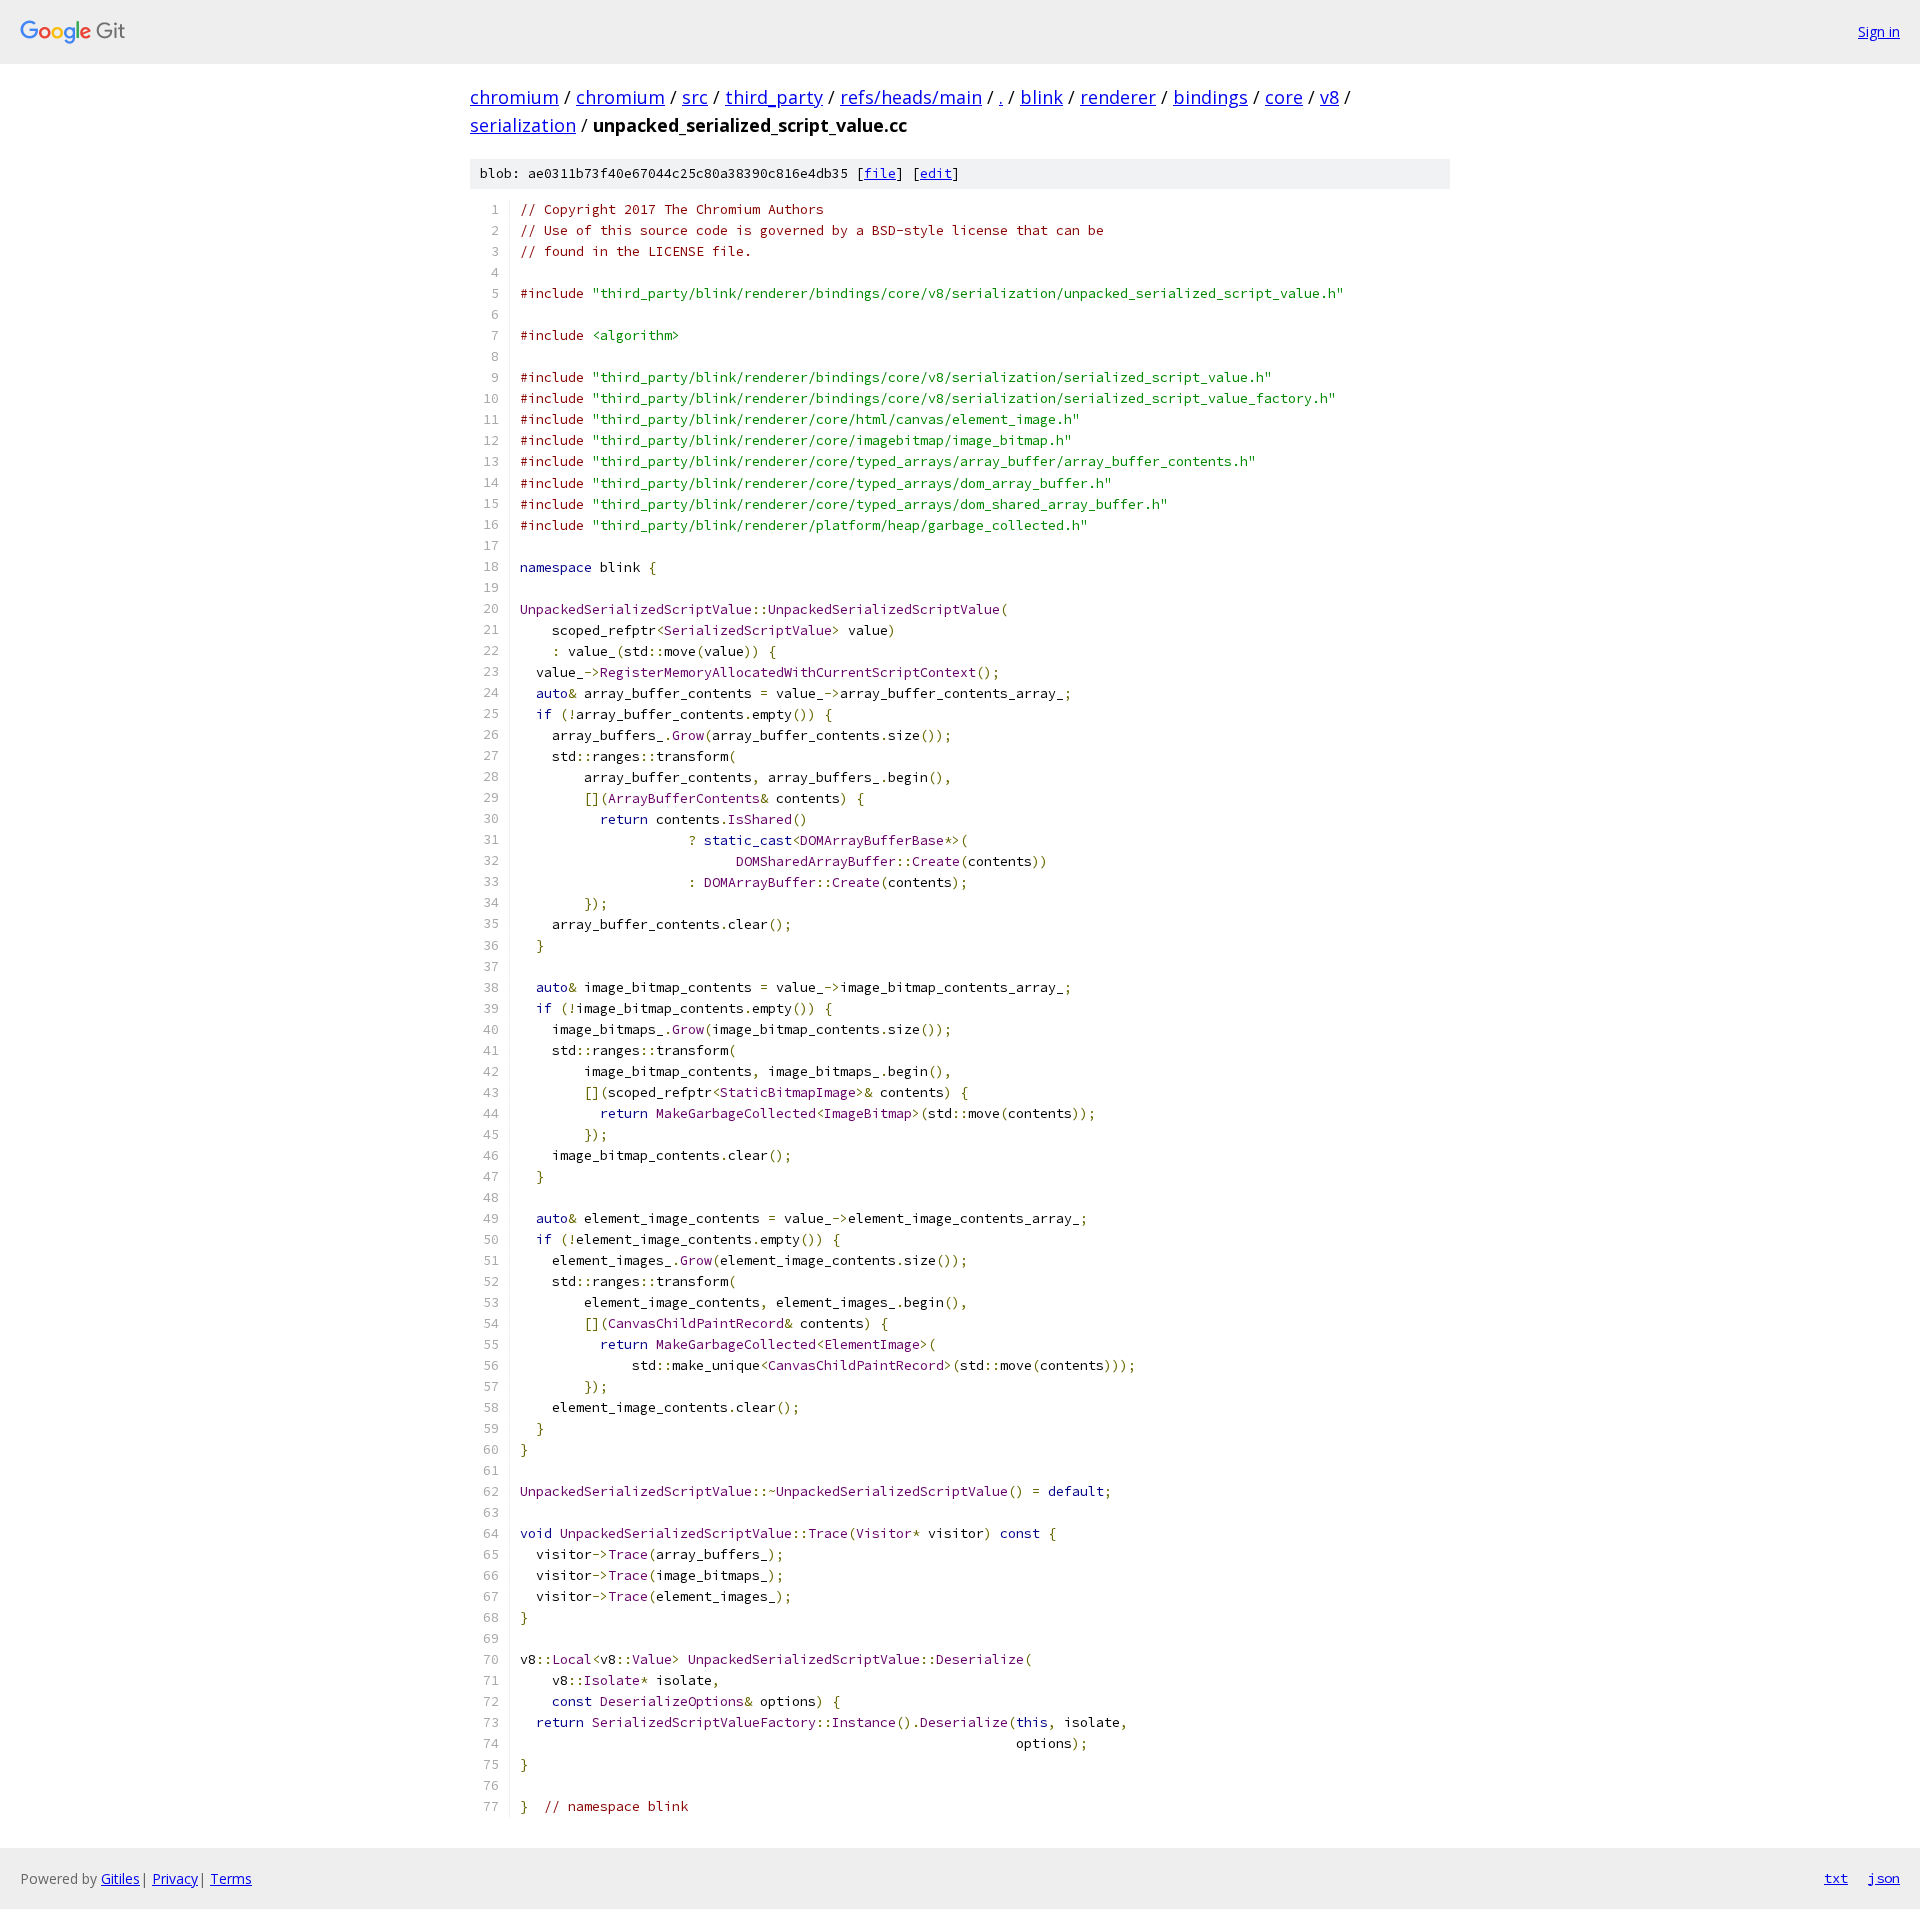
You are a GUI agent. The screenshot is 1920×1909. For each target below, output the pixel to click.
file (880, 173)
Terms (231, 1878)
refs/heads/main (911, 97)
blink (1041, 97)
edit (936, 173)
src (695, 97)
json (1884, 1878)
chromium (514, 97)
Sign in (1879, 31)
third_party (774, 97)
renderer (1118, 97)
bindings (1210, 97)
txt (1836, 1878)
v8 (1329, 97)
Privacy (175, 1878)
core (1284, 97)
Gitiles (120, 1878)
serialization (523, 125)
